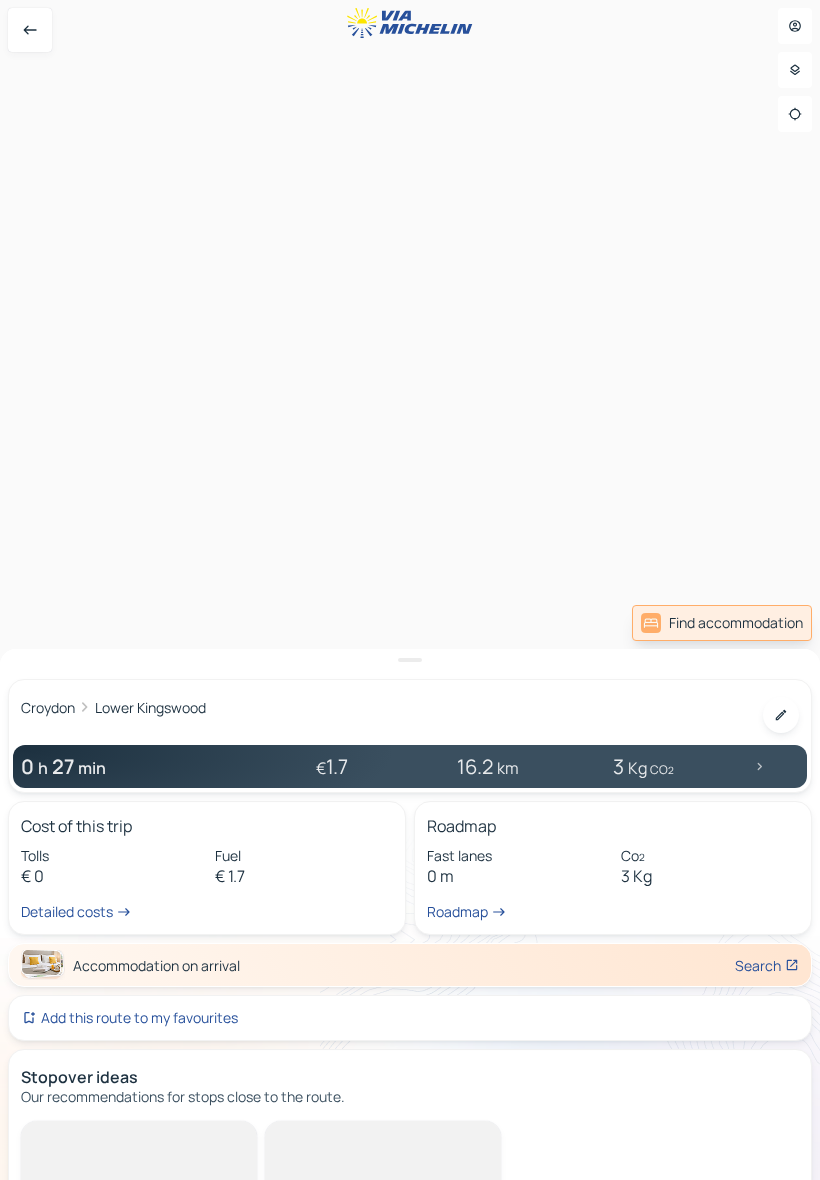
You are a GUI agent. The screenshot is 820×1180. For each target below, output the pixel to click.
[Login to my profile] (795, 26)
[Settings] (795, 70)
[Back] (30, 30)
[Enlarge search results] (410, 660)
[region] (410, 590)
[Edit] (781, 715)
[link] (722, 623)
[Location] (795, 114)
